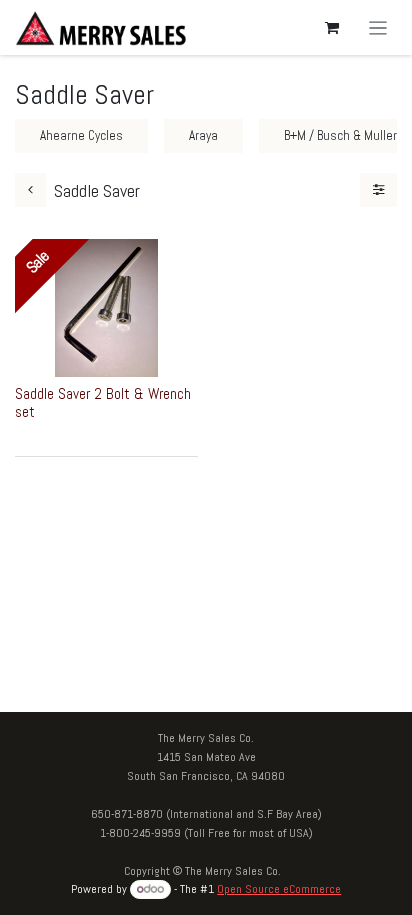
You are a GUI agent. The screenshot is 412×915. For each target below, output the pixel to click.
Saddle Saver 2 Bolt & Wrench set (103, 402)
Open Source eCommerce (279, 889)
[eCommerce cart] (332, 28)
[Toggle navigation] (378, 27)
